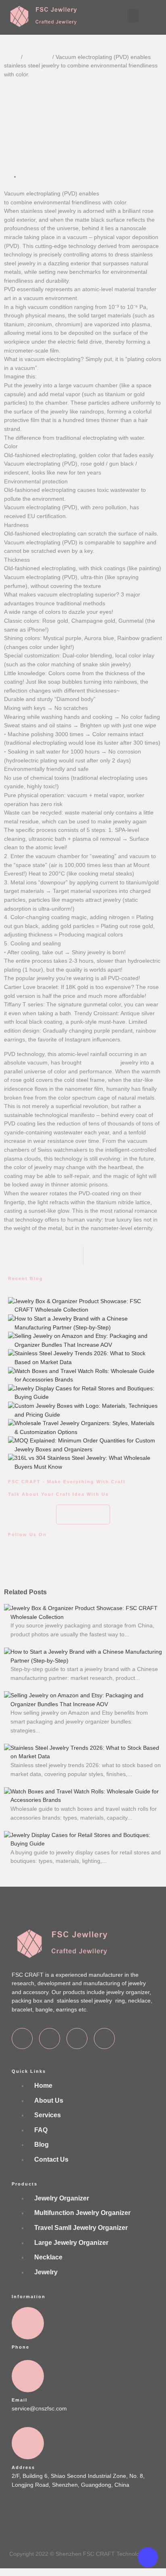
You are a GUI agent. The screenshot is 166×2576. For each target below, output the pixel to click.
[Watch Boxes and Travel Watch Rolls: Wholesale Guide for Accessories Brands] (11, 1370)
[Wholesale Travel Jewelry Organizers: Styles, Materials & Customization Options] (11, 1422)
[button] (133, 16)
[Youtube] (104, 2039)
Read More (25, 1643)
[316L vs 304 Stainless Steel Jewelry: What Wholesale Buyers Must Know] (11, 1457)
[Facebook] (18, 1563)
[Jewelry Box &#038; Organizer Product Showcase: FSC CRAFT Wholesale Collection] (11, 1300)
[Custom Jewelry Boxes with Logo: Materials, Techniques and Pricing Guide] (11, 1405)
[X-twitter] (50, 2039)
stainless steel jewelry (128, 193)
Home (12, 57)
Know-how (37, 57)
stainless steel (101, 1062)
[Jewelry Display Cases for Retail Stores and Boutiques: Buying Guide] (11, 1388)
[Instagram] (77, 2039)
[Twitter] (40, 1563)
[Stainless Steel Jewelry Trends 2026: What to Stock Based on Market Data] (11, 1352)
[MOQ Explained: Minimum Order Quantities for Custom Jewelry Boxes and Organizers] (11, 1440)
